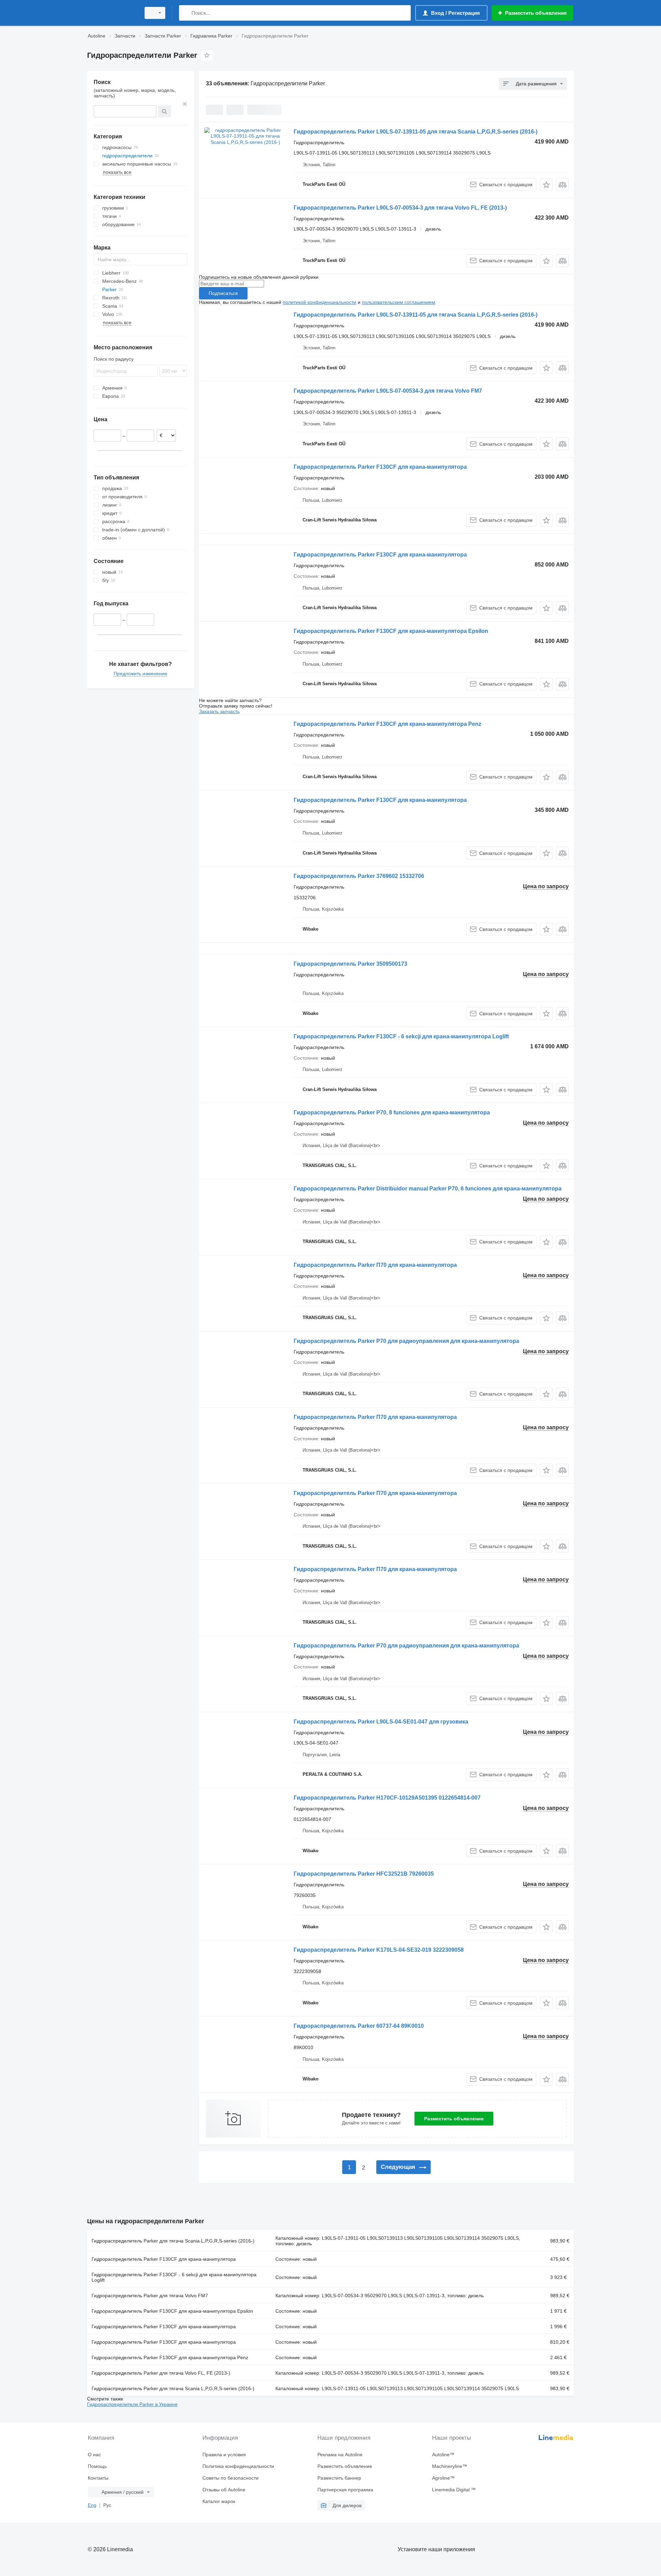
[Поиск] (186, 13)
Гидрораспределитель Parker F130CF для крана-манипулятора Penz (387, 724)
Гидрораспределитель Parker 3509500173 (350, 964)
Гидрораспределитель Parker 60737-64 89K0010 (359, 2026)
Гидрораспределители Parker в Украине (132, 2404)
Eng (92, 2505)
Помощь (97, 2466)
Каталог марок (219, 2501)
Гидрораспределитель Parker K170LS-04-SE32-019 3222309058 (379, 1950)
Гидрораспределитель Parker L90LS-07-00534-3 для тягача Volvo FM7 (388, 391)
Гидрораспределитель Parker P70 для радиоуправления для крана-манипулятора (406, 1341)
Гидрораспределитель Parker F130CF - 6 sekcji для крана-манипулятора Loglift (401, 1036)
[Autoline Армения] (112, 13)
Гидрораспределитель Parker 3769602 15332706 (359, 876)
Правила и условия (224, 2455)
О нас (94, 2455)
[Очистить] (185, 104)
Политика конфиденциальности (238, 2466)
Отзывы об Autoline (224, 2490)
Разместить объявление (454, 2119)
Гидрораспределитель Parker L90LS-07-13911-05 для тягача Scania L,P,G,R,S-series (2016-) (416, 132)
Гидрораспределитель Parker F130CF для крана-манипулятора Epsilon (391, 631)
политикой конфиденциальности (319, 302)
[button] (546, 185)
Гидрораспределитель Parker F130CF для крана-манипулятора (380, 467)
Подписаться (223, 293)
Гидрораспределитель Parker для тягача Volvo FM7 (150, 2296)
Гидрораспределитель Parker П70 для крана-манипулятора (375, 1265)
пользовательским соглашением (398, 302)
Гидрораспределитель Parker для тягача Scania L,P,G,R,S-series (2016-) (173, 2241)
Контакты (98, 2478)
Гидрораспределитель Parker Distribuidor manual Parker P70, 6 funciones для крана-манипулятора (428, 1189)
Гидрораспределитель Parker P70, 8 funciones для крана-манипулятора (392, 1112)
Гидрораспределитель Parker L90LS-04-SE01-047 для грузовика (381, 1722)
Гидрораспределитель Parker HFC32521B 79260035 (364, 1874)
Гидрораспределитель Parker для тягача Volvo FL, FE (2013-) (161, 2373)
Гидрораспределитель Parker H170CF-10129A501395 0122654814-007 (387, 1798)
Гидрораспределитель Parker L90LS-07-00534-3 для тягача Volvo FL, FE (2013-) (400, 208)
